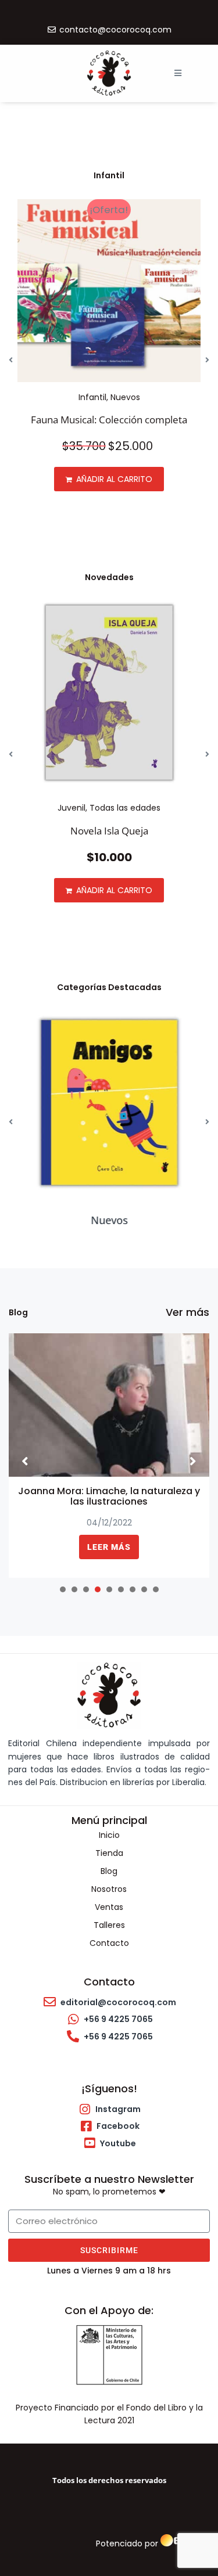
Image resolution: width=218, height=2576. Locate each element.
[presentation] (63, 1589)
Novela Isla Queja (109, 831)
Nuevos (125, 397)
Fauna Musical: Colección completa (109, 420)
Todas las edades (125, 808)
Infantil (92, 397)
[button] (178, 73)
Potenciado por (127, 2543)
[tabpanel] (109, 1456)
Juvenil (72, 808)
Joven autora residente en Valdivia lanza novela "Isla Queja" (109, 1496)
